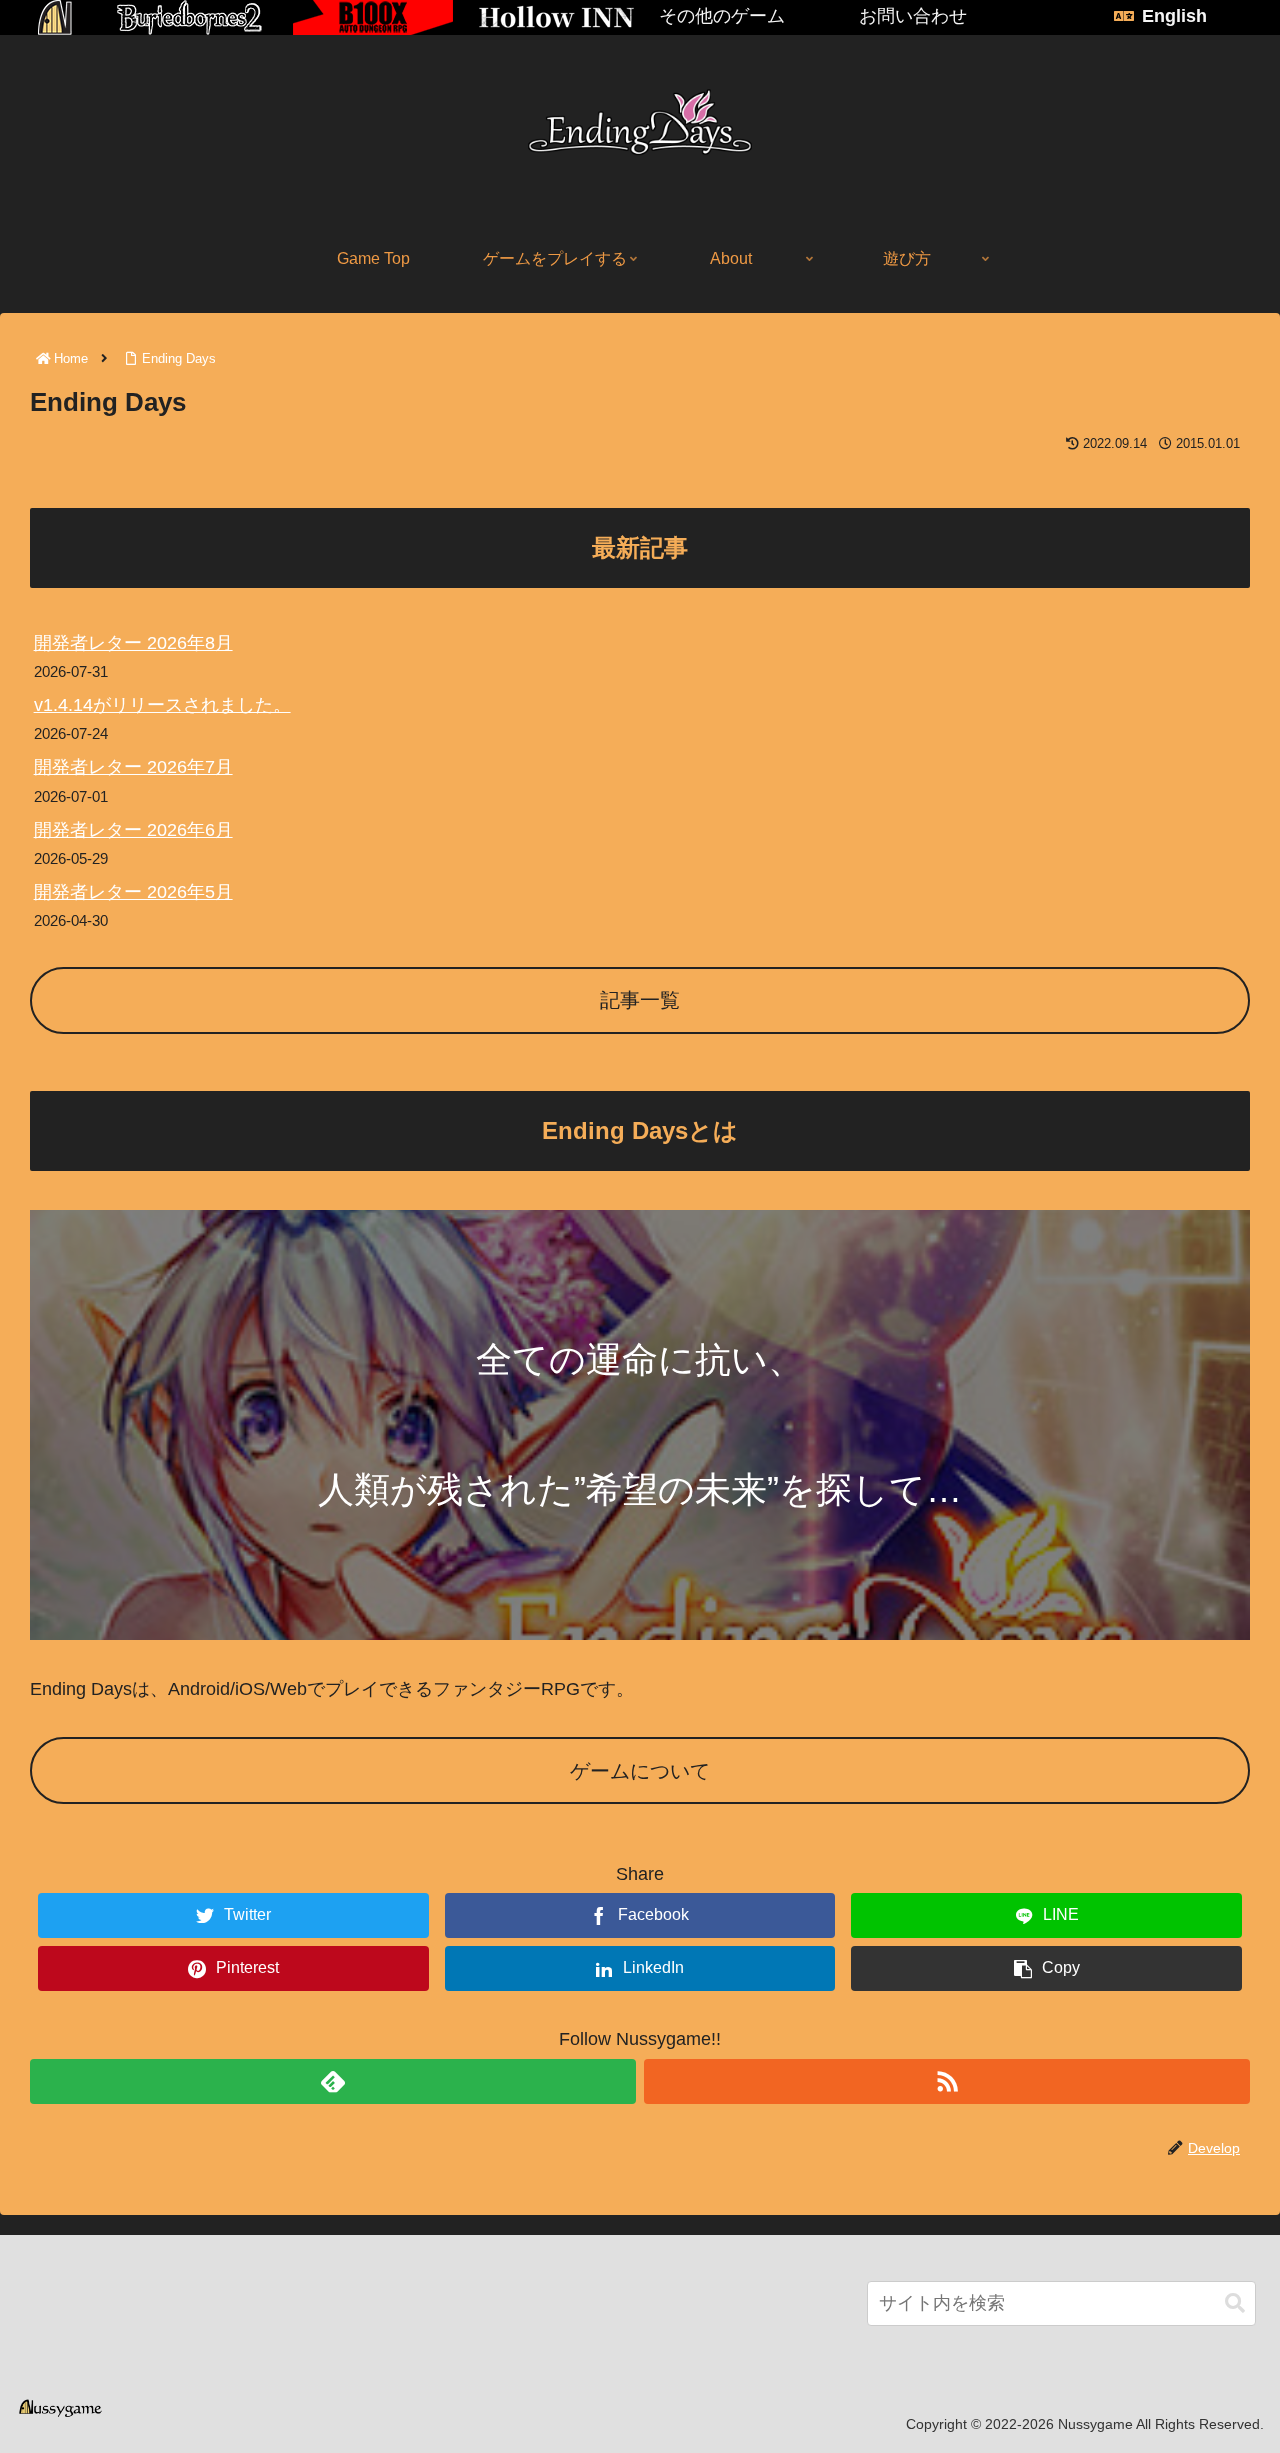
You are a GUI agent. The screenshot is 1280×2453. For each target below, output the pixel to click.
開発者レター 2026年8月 (133, 643)
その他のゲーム (722, 16)
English (1174, 16)
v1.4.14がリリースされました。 (162, 705)
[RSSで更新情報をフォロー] (947, 2081)
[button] (1235, 2303)
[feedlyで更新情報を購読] (333, 2081)
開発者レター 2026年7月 (133, 767)
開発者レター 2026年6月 (133, 830)
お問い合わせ (913, 16)
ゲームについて (640, 1771)
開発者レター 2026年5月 (133, 892)
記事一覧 (640, 1000)
